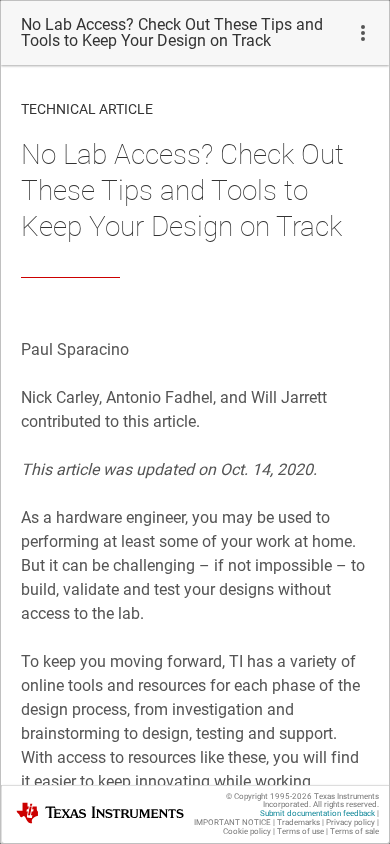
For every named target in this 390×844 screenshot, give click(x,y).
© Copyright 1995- (269, 796)
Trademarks (298, 822)
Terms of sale (354, 831)
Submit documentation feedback (317, 813)
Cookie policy (247, 831)
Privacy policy (350, 822)
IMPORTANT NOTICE (232, 822)
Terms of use (300, 831)
